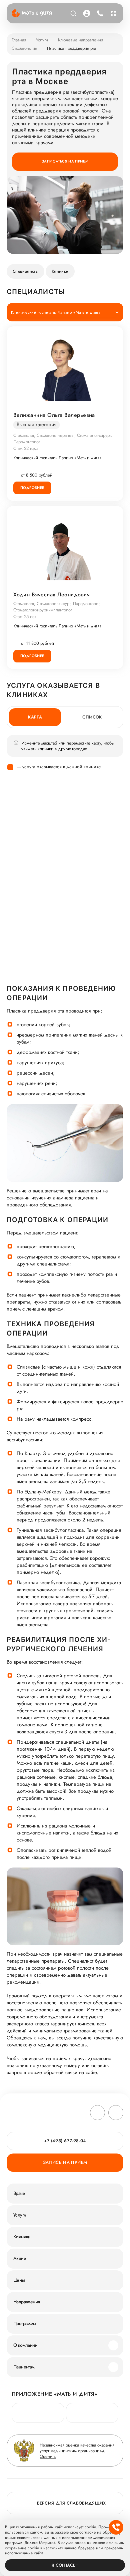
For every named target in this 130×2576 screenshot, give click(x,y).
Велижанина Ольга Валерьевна (54, 415)
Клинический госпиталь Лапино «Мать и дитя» (57, 458)
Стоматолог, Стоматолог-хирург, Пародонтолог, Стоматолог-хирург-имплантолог (57, 607)
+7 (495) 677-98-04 (99, 13)
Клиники (60, 271)
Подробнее (32, 488)
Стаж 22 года (26, 448)
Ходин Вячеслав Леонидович (51, 595)
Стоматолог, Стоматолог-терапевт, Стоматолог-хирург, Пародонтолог (63, 439)
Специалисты (25, 271)
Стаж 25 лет (25, 617)
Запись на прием (65, 2162)
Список (92, 717)
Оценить (48, 2456)
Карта (35, 717)
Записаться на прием (65, 161)
